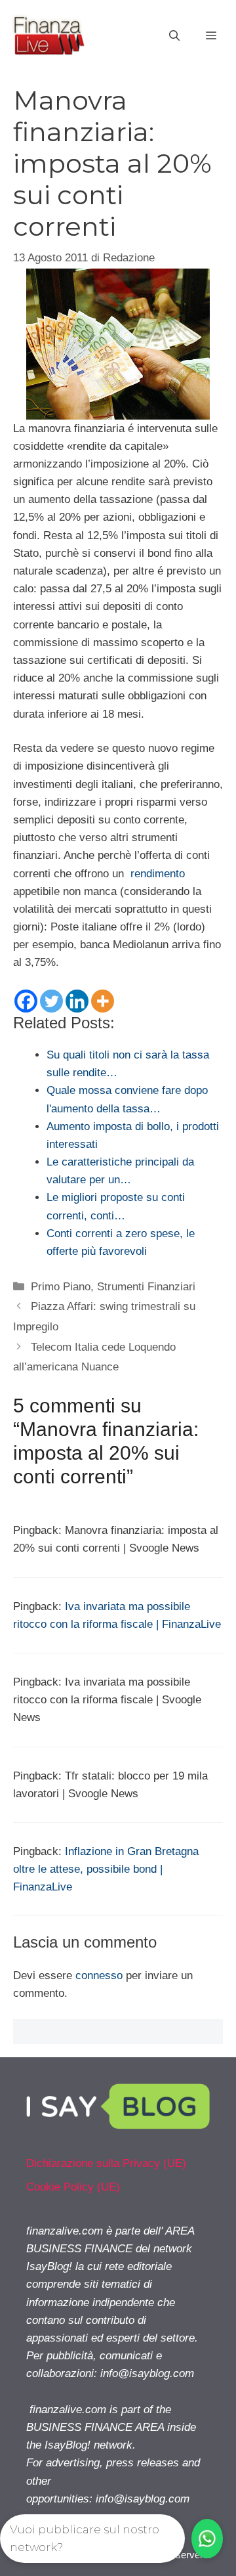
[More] (103, 1001)
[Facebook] (26, 1001)
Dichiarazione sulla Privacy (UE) (106, 2163)
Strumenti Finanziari (146, 1287)
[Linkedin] (77, 1001)
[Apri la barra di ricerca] (174, 36)
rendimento (158, 874)
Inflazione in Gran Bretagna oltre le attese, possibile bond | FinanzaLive (106, 1869)
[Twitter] (51, 1001)
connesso (99, 1976)
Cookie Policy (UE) (73, 2187)
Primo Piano (61, 1287)
